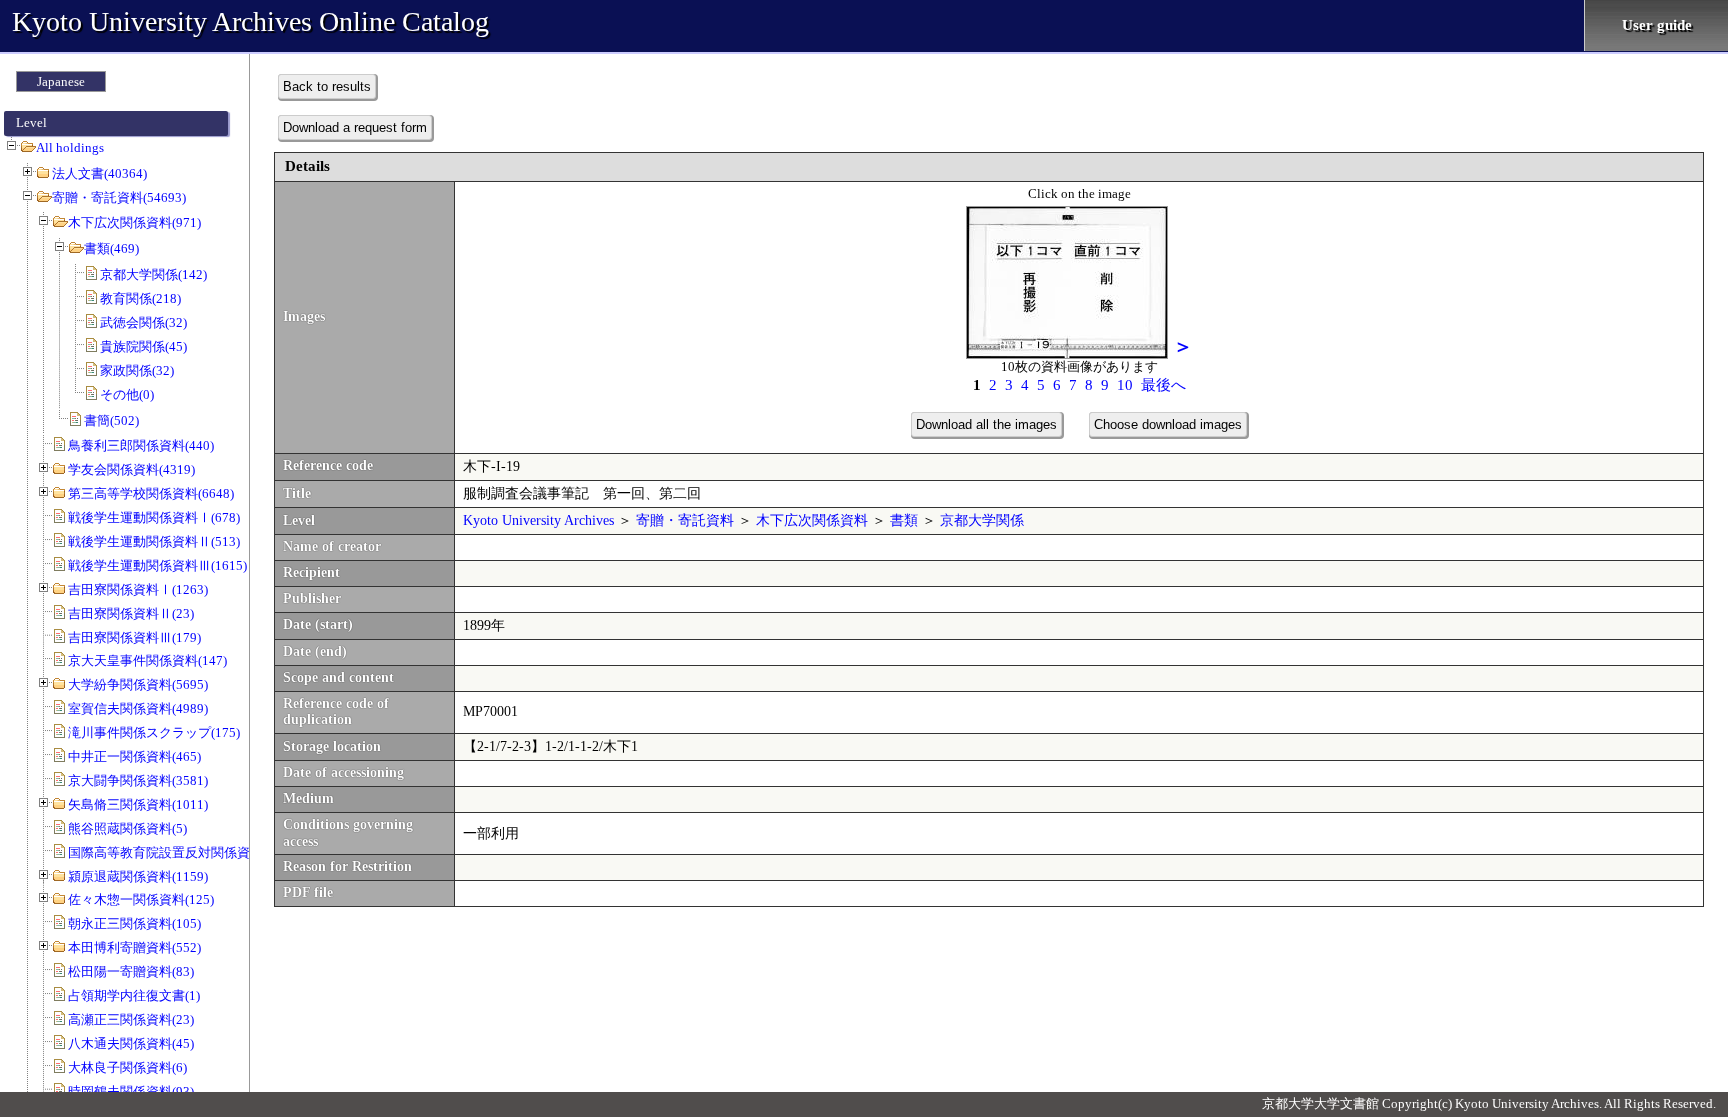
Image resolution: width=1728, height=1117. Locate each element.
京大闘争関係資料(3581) (138, 780)
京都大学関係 (982, 520)
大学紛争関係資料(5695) (138, 684)
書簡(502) (111, 420)
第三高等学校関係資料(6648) (151, 493)
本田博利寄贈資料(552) (134, 947)
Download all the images (986, 424)
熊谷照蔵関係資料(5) (127, 828)
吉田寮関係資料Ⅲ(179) (134, 637)
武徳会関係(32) (143, 322)
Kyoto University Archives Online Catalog (250, 21)
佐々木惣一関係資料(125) (141, 899)
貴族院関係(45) (143, 346)
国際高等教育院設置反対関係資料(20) (176, 852)
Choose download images (1168, 424)
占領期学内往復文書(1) (134, 995)
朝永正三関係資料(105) (134, 923)
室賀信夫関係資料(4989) (138, 708)
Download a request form (355, 127)
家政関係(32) (137, 370)
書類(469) (111, 248)
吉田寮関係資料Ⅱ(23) (131, 613)
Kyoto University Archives (538, 520)
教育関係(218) (140, 298)
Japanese (61, 81)
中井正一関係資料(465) (134, 756)
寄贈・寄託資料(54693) (119, 197)
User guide (1657, 25)
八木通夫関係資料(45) (131, 1043)
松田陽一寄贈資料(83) (131, 971)
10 (1125, 385)
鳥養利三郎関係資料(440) (141, 445)
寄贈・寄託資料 (685, 520)
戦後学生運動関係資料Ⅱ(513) (154, 541)
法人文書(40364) (99, 173)
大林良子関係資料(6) (127, 1067)
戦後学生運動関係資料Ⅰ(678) (154, 517)
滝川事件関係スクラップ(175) (154, 732)
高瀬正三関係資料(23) (131, 1019)
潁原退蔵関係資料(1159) (138, 876)
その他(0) (127, 394)
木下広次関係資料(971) (134, 222)
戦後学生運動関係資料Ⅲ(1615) (157, 565)
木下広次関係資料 (812, 520)
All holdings (70, 147)
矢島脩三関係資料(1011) (138, 804)
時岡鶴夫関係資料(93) (131, 1091)
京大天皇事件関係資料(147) (147, 660)
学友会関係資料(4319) (131, 469)
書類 (904, 520)
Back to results (327, 86)
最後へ (1163, 385)
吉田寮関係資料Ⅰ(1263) (138, 589)
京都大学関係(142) (153, 274)
